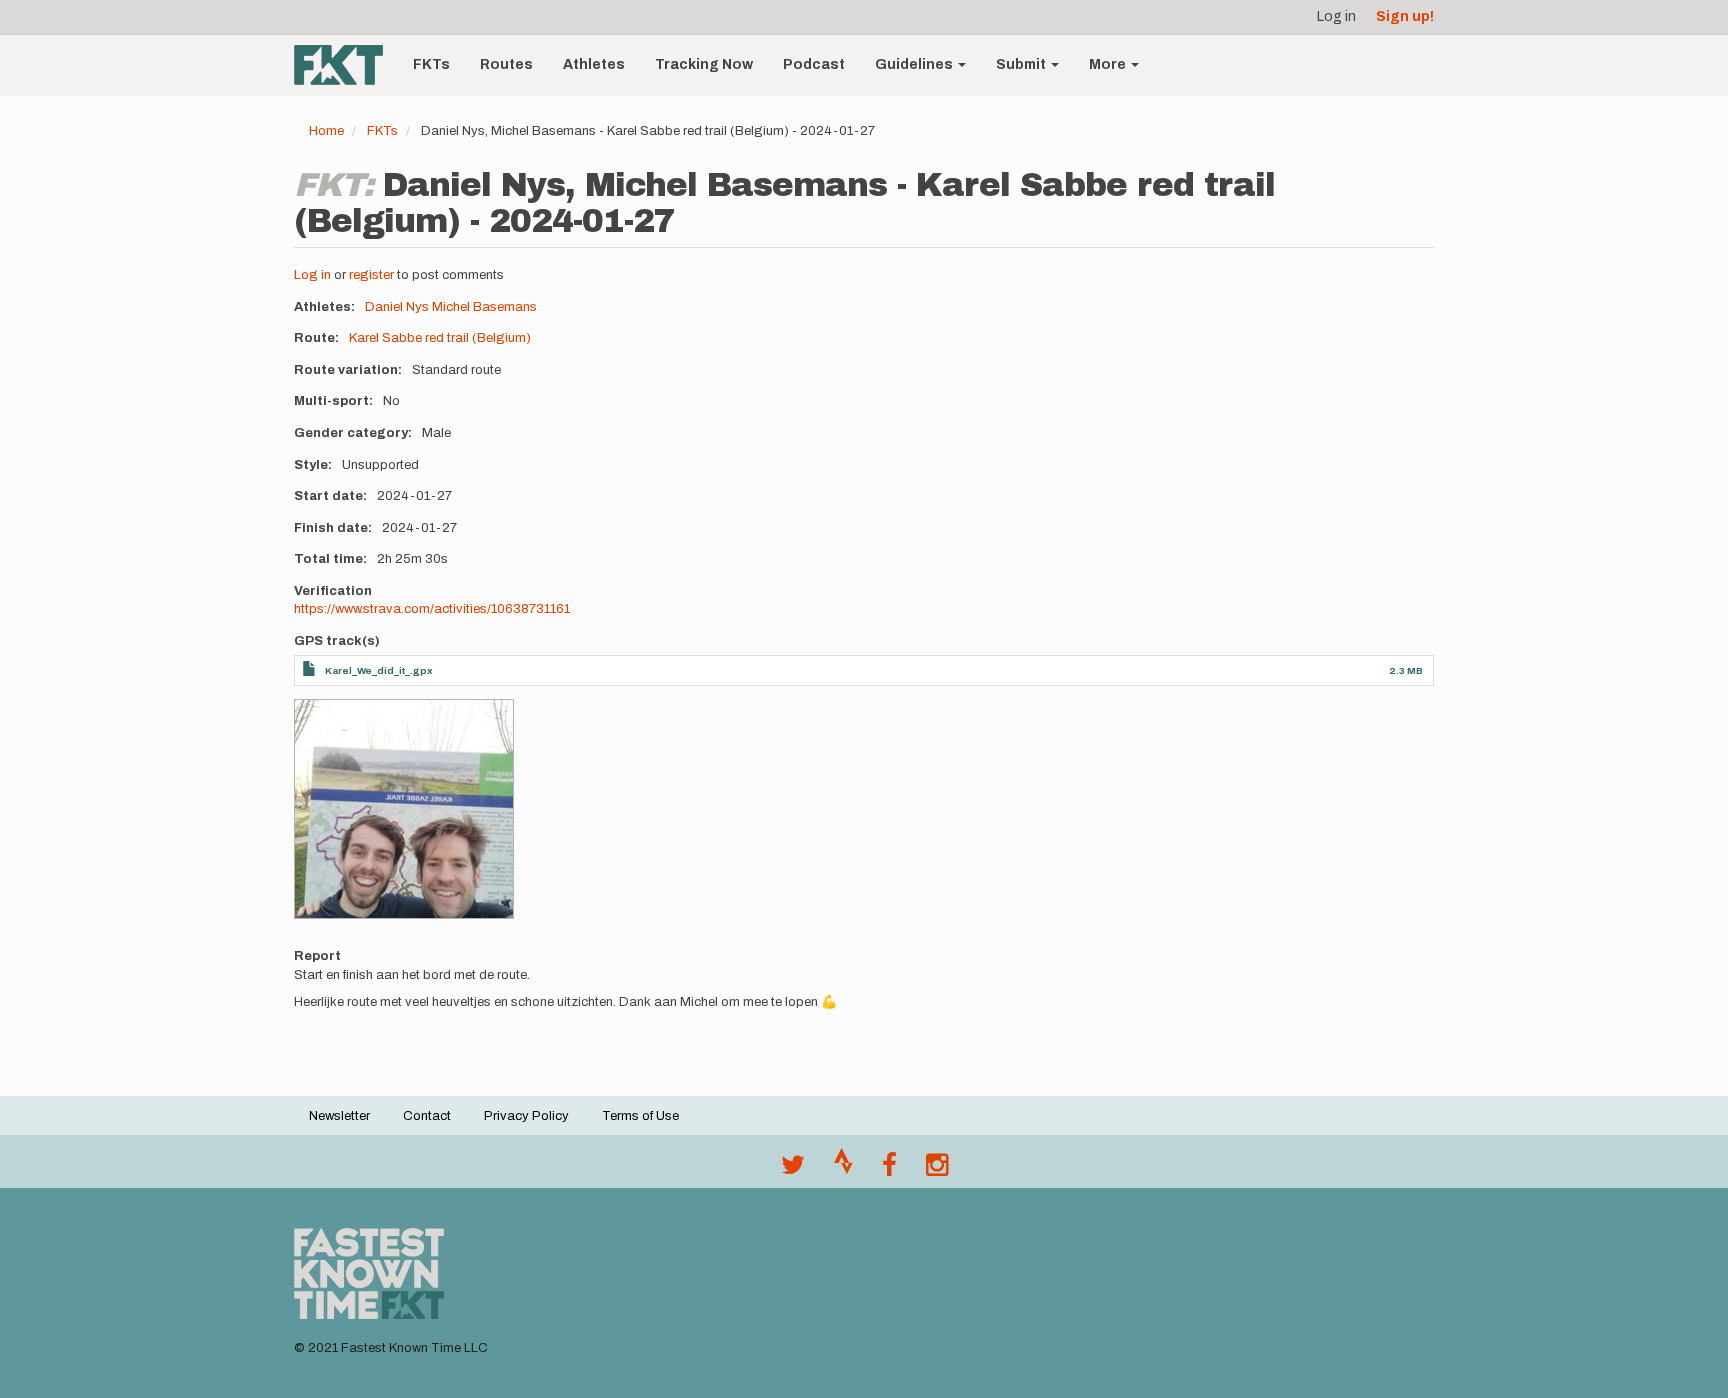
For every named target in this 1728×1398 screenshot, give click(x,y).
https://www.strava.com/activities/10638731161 (432, 609)
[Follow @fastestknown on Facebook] (889, 1170)
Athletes (594, 64)
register (371, 275)
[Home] (346, 65)
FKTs (431, 64)
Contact (427, 1116)
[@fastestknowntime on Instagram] (937, 1170)
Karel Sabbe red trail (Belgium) (440, 338)
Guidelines (915, 64)
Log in (1336, 16)
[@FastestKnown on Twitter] (793, 1170)
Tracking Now (704, 64)
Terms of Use (640, 1116)
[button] (404, 809)
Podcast (814, 64)
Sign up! (1405, 16)
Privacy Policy (526, 1116)
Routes (506, 64)
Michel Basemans (484, 307)
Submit (1022, 64)
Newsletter (339, 1116)
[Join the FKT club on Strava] (843, 1170)
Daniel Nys (397, 307)
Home (326, 131)
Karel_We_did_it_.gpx (379, 670)
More (1109, 64)
